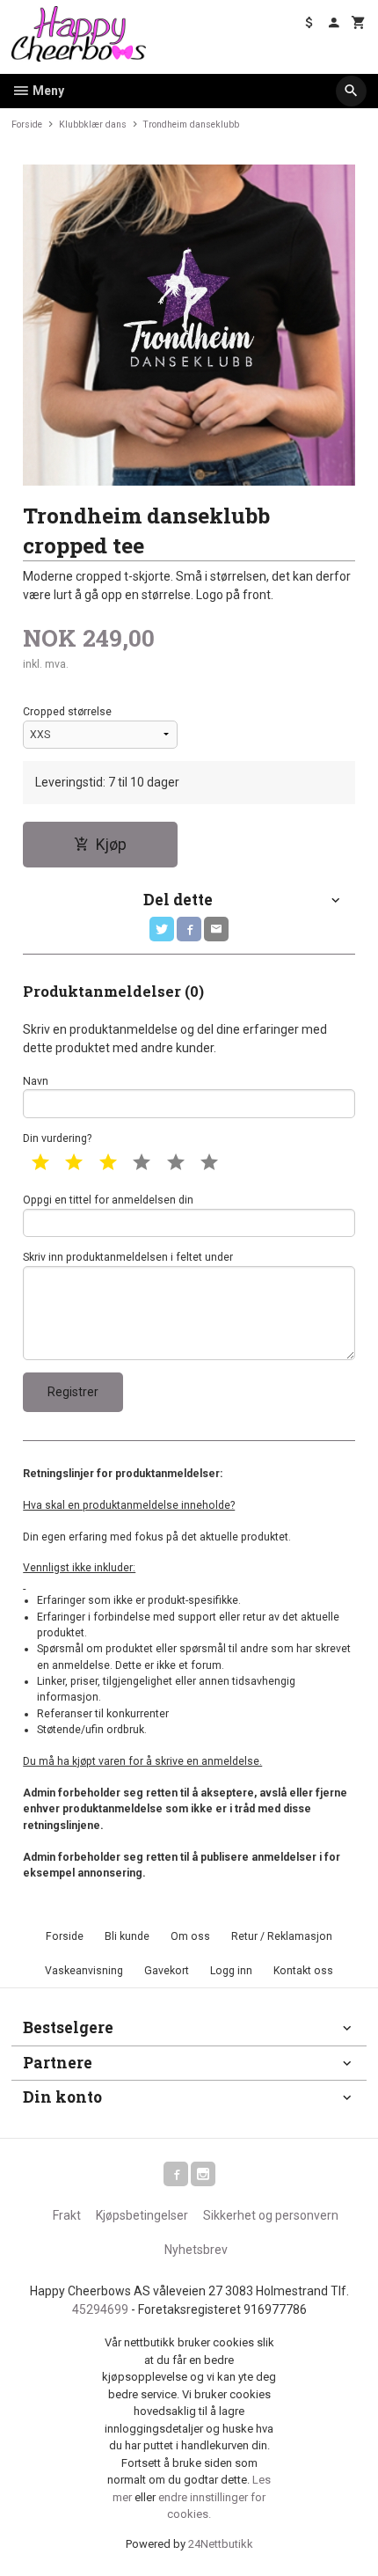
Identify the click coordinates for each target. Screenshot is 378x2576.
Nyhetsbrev (196, 2250)
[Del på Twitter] (162, 929)
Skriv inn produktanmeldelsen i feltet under (128, 1257)
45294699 (100, 2309)
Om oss (190, 1936)
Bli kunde (127, 1936)
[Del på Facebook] (189, 929)
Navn (36, 1081)
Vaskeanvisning (84, 1971)
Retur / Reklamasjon (282, 1936)
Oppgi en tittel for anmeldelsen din (108, 1200)
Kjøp (111, 845)
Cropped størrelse (67, 712)
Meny (47, 91)
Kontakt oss (303, 1971)
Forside (27, 124)
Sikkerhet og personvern (271, 2215)
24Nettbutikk (221, 2544)
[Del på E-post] (216, 929)
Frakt (67, 2215)
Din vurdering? (57, 1138)
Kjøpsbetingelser (142, 2215)
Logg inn (231, 1971)
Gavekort (167, 1971)
